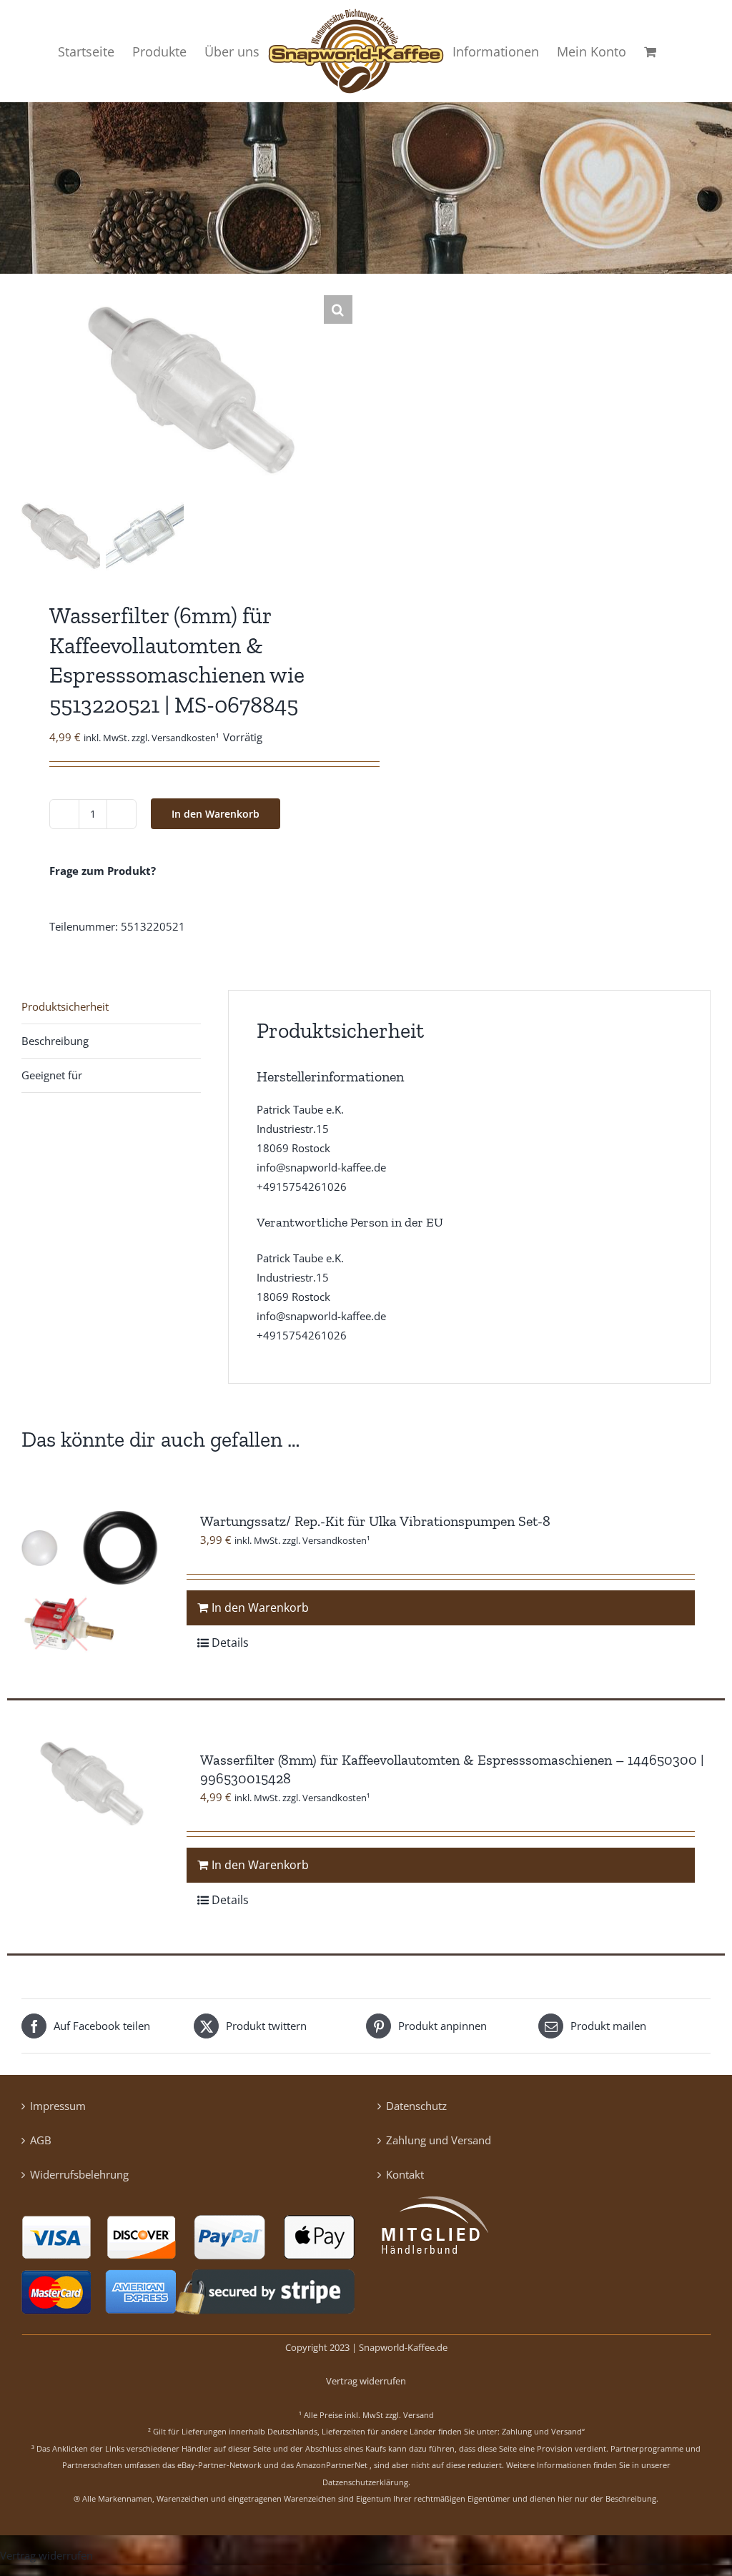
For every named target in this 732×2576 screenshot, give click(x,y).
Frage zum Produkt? (103, 871)
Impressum (58, 2106)
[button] (338, 309)
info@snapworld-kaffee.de (321, 1167)
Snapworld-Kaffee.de (403, 2347)
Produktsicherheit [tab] (65, 1006)
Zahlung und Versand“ (543, 2431)
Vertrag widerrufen (366, 2381)
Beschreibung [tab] (55, 1041)
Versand (419, 2415)
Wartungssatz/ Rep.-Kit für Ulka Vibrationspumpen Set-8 (375, 1521)
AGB (41, 2140)
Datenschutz (416, 2106)
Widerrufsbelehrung (79, 2174)
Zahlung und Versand (439, 2140)
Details (230, 1643)
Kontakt (405, 2174)
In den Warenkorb (216, 814)
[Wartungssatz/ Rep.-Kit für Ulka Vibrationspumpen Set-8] (90, 1580)
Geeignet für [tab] (52, 1075)
